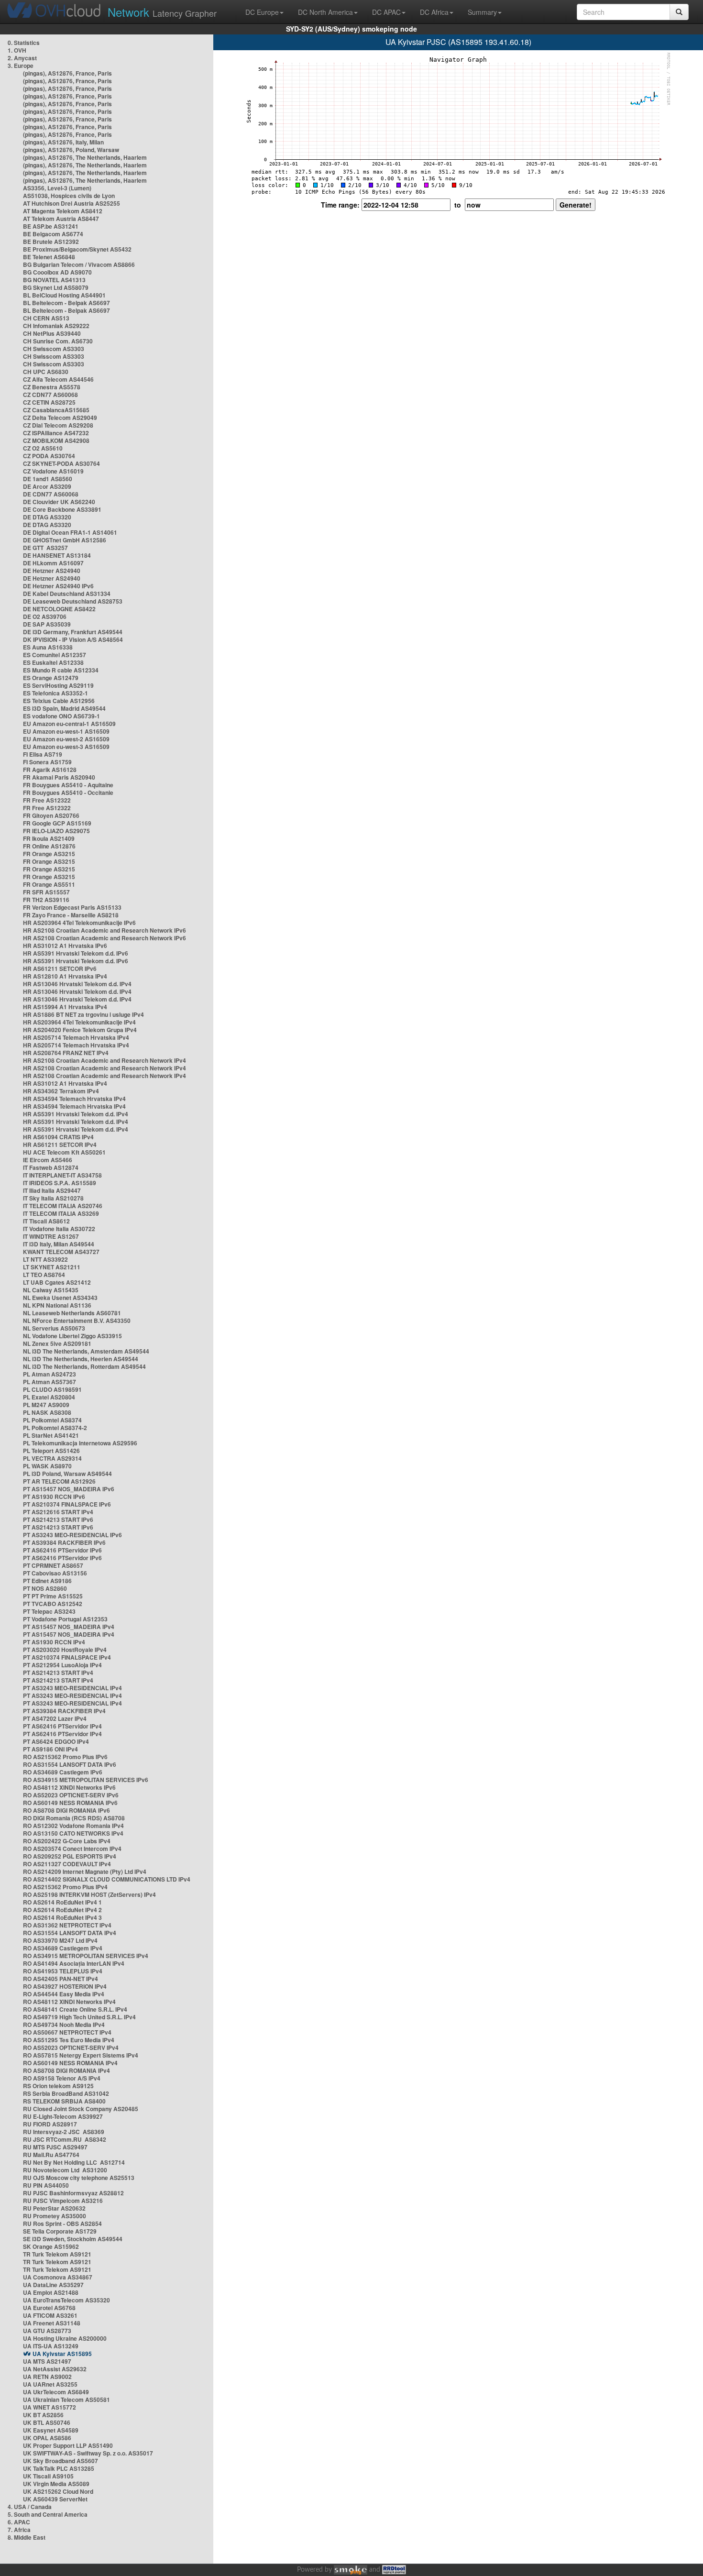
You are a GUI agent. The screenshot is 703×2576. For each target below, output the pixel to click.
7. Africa (19, 2530)
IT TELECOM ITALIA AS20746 (63, 1206)
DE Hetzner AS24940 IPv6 (58, 586)
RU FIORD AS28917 (50, 2124)
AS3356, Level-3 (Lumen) (57, 188)
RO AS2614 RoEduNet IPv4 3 (62, 1917)
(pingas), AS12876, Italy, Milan (63, 142)
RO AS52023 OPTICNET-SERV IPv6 (71, 1795)
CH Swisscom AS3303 (54, 349)
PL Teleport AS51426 (51, 1451)
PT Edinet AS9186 (47, 1581)
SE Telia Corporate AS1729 (60, 2231)
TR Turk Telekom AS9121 (57, 2254)
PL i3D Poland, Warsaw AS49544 (67, 1474)
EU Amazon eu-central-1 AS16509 (69, 724)
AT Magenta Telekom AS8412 (63, 211)
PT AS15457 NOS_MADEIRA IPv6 (69, 1489)
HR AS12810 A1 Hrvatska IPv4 (65, 976)
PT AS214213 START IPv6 (58, 1519)
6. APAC (19, 2522)
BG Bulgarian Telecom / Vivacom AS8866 (79, 264)
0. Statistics (24, 43)
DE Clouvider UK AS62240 (59, 502)
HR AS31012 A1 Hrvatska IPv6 (65, 946)
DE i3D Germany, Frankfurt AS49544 (73, 632)
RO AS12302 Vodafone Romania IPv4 (73, 1826)
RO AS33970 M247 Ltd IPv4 (60, 1940)
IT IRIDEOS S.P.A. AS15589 (60, 1183)
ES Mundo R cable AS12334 (61, 670)
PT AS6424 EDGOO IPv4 (56, 1741)
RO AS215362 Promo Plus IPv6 (65, 1757)
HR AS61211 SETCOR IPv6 (60, 969)
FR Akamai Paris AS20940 (59, 777)
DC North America (325, 12)
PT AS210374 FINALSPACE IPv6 (67, 1504)
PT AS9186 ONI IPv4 (50, 1749)
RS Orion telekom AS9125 (58, 2086)
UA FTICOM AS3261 (50, 2315)
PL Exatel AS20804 (49, 1397)
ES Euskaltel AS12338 (53, 662)
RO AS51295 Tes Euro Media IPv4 (69, 2040)
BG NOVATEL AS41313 (54, 280)
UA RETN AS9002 (47, 2377)
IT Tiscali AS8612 (46, 1221)
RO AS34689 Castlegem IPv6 (63, 1772)
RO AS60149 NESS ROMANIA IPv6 (70, 1803)
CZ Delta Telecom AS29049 (60, 418)
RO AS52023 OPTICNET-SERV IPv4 (71, 2048)
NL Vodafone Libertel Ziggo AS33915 (72, 1336)
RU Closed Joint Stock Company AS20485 (81, 2109)
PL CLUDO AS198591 (52, 1389)
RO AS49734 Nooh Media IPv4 (64, 2025)
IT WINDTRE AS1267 (51, 1236)
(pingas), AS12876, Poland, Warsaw (71, 150)
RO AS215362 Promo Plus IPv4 (65, 1887)
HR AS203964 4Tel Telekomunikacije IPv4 (79, 1022)
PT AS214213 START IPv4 (58, 1673)
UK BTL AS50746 (47, 2422)
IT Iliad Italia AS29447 (52, 1190)
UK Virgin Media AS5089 (56, 2484)
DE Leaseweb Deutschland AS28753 (73, 601)
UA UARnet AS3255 (50, 2384)
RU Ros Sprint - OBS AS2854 (62, 2224)
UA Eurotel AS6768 (49, 2308)
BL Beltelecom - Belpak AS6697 (66, 303)
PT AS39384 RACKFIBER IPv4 (64, 1711)
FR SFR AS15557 (46, 892)
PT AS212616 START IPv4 (58, 1512)
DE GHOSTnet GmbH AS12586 (65, 540)
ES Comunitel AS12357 (55, 655)
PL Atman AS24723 (49, 1374)
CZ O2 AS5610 (43, 448)
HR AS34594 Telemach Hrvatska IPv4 (74, 1099)
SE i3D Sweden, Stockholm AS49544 (73, 2239)
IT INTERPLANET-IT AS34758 (62, 1175)
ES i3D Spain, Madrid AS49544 (64, 708)
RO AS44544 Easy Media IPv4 (64, 1994)
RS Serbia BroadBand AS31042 (66, 2093)
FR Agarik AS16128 (50, 770)
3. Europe (21, 66)
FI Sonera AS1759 (47, 762)
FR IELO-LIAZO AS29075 (56, 831)
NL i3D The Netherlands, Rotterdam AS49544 (84, 1366)
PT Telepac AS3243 (49, 1611)
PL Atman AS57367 (49, 1382)
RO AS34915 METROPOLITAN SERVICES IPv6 (86, 1780)
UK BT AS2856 (43, 2415)
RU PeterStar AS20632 (54, 2208)
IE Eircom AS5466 (48, 1160)
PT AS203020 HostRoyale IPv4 (65, 1650)
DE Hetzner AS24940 (52, 571)
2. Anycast (22, 58)
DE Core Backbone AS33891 (62, 509)
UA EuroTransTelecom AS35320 (66, 2300)
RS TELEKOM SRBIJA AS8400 (64, 2101)
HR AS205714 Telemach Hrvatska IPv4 (76, 1037)
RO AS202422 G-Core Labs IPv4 (67, 1841)
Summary (482, 12)
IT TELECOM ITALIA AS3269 (61, 1213)
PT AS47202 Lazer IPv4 (55, 1718)
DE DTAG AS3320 (47, 517)
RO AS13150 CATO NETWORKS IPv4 (73, 1833)
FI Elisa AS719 (43, 754)
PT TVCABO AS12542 (53, 1604)
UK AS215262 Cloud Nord (58, 2491)
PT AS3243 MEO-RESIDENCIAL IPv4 (72, 1688)
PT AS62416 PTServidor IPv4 (62, 1726)
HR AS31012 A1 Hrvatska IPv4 (65, 1083)
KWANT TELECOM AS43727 (61, 1252)
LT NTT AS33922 (45, 1259)
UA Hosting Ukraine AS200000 (65, 2338)
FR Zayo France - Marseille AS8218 (71, 915)
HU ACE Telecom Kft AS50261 (64, 1152)
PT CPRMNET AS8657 (53, 1565)
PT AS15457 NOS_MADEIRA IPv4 (69, 1627)
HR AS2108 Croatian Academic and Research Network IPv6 (104, 930)
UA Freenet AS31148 (52, 2323)
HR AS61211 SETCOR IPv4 (60, 1145)
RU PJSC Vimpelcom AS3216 (63, 2201)
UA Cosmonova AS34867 (58, 2277)
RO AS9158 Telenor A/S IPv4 (62, 2078)
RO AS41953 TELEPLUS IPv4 (63, 1971)
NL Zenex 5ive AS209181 (57, 1343)
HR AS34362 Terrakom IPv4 (61, 1091)
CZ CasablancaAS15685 (56, 410)
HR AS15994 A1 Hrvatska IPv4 (65, 1007)
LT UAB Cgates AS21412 (57, 1282)
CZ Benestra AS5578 (52, 387)
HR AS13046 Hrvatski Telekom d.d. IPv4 (77, 984)
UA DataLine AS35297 (53, 2285)
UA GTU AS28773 (47, 2331)
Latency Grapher (162, 12)
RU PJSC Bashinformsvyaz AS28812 (73, 2193)
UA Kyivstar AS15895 (62, 2354)
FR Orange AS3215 (49, 854)
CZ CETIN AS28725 (49, 402)
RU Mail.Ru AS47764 (51, 2155)
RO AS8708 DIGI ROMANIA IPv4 (66, 2070)
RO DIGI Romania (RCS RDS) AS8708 (74, 1818)
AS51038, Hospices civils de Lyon (69, 196)
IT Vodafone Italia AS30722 (59, 1229)
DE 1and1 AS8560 (48, 479)
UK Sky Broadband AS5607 (60, 2461)
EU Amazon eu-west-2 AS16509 (66, 739)
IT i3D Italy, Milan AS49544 (59, 1244)
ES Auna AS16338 (48, 647)
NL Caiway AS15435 (51, 1290)
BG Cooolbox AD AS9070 (57, 272)
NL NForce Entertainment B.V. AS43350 (77, 1321)
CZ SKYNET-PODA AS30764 (61, 463)
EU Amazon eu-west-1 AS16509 (66, 731)
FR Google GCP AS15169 (57, 823)
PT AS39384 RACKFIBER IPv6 (64, 1542)
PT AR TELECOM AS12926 (59, 1481)
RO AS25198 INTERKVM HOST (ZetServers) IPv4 (89, 1894)
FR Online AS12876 (49, 846)
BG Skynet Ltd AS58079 (56, 287)
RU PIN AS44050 (46, 2185)
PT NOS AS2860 (45, 1588)
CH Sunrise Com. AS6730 (58, 341)
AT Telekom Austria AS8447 (61, 219)
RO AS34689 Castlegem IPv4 (63, 1948)
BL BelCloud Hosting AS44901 (64, 295)
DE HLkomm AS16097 (53, 563)
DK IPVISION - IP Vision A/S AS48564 (73, 639)
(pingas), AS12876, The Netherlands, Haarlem (85, 157)
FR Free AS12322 (47, 800)
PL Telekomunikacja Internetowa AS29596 (80, 1443)
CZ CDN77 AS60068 (50, 395)
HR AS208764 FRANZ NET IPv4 (66, 1053)
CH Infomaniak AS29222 (56, 326)
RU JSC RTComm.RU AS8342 (65, 2139)
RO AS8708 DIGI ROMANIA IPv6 (66, 1810)
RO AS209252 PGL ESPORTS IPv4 (70, 1856)
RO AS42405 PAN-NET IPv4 (60, 1979)
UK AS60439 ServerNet (55, 2499)
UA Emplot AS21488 (51, 2292)
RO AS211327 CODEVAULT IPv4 (67, 1864)
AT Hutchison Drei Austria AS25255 (71, 203)
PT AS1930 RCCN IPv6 (54, 1497)
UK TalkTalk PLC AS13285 (59, 2468)
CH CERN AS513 (46, 318)
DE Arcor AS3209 (47, 486)
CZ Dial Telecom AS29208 (58, 425)
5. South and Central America (48, 2514)
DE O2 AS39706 (45, 616)
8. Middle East (27, 2537)
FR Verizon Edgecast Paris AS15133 (72, 907)
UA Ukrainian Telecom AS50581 (66, 2400)
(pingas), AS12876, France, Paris (67, 73)
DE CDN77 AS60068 (51, 494)
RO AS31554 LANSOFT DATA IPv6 (70, 1764)
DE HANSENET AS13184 (57, 555)
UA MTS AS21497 (47, 2361)
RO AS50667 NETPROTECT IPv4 (67, 2032)
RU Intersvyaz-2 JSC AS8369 (64, 2132)
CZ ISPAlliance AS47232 (56, 433)
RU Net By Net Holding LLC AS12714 (74, 2162)
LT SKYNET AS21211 (52, 1267)
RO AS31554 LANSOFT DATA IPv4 (70, 1933)
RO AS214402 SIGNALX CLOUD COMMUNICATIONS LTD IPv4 (107, 1879)
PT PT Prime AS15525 (53, 1596)
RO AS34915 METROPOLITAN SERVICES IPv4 (86, 1956)
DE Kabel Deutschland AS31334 (67, 594)
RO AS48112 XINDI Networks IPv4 (69, 2002)
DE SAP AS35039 (47, 624)
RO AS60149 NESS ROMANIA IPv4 (70, 2063)
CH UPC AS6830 (46, 372)
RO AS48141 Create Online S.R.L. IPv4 (75, 2009)
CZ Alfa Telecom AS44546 (58, 379)
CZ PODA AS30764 (49, 456)
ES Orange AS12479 (51, 678)
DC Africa (434, 12)
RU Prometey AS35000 (55, 2216)
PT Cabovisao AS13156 (55, 1573)
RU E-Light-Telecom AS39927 (63, 2116)
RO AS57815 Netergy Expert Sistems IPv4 (81, 2055)
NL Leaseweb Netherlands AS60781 (72, 1313)
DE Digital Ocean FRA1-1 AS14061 (70, 532)
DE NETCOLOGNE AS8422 (59, 609)
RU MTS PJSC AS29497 (55, 2147)
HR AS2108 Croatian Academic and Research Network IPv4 (104, 1060)
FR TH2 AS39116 (46, 900)
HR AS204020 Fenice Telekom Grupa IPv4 (80, 1030)
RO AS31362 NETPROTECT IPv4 (67, 1925)
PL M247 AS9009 (46, 1405)
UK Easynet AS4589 (51, 2430)
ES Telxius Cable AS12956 (59, 701)
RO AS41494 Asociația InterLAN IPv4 (74, 1963)
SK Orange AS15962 (51, 2246)
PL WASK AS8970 (47, 1466)
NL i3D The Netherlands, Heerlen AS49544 (81, 1359)
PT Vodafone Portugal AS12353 (65, 1619)
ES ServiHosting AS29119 (58, 685)
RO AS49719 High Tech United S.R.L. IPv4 (79, 2017)
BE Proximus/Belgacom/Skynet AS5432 (77, 249)
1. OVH (17, 50)
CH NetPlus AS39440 (52, 333)
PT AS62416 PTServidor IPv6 (62, 1550)
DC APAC (386, 12)
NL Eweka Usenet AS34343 (60, 1298)
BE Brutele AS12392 (51, 242)
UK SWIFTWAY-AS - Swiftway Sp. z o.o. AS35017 (88, 2453)
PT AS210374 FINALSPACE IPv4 (67, 1657)
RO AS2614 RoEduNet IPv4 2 (62, 1910)
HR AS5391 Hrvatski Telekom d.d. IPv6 (76, 953)
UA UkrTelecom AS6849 (56, 2392)
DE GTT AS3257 (45, 548)
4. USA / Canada (30, 2507)
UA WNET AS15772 (49, 2407)
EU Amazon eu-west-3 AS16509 (66, 747)
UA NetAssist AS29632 (55, 2369)
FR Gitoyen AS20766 (51, 815)
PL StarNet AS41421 (51, 1435)
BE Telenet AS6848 (49, 257)
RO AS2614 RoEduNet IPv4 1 (62, 1902)
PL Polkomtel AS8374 (52, 1420)
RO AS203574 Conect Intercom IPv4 (72, 1849)
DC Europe (262, 12)
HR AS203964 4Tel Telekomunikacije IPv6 (79, 923)
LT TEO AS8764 (44, 1275)
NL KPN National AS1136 (57, 1305)
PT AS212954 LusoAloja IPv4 (62, 1665)
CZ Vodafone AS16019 (53, 471)
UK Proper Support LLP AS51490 (68, 2445)
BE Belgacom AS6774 (53, 234)
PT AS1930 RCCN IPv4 (54, 1642)
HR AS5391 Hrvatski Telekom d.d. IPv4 (76, 1114)
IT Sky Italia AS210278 (53, 1198)
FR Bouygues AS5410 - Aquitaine (68, 785)
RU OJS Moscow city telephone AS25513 (79, 2178)
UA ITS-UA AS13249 (51, 2346)
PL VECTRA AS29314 (52, 1458)
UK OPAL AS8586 (47, 2438)
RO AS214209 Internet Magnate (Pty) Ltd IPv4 (85, 1871)
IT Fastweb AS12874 (51, 1167)
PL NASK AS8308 (47, 1412)
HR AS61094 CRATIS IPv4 (58, 1137)
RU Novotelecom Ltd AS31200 (65, 2170)
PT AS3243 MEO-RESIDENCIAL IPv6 (72, 1535)
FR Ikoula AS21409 (49, 838)
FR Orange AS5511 (49, 884)
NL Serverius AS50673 (54, 1328)
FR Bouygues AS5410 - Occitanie (68, 793)
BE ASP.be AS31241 (51, 226)
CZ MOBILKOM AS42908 (56, 440)
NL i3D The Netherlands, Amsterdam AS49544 (86, 1351)
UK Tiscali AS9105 (48, 2476)
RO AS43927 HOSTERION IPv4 (65, 1986)
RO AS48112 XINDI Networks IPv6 (69, 1787)
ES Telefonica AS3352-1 (55, 693)
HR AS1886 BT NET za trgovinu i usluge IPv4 (83, 1014)
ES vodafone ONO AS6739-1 (61, 716)
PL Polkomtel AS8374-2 (55, 1428)
